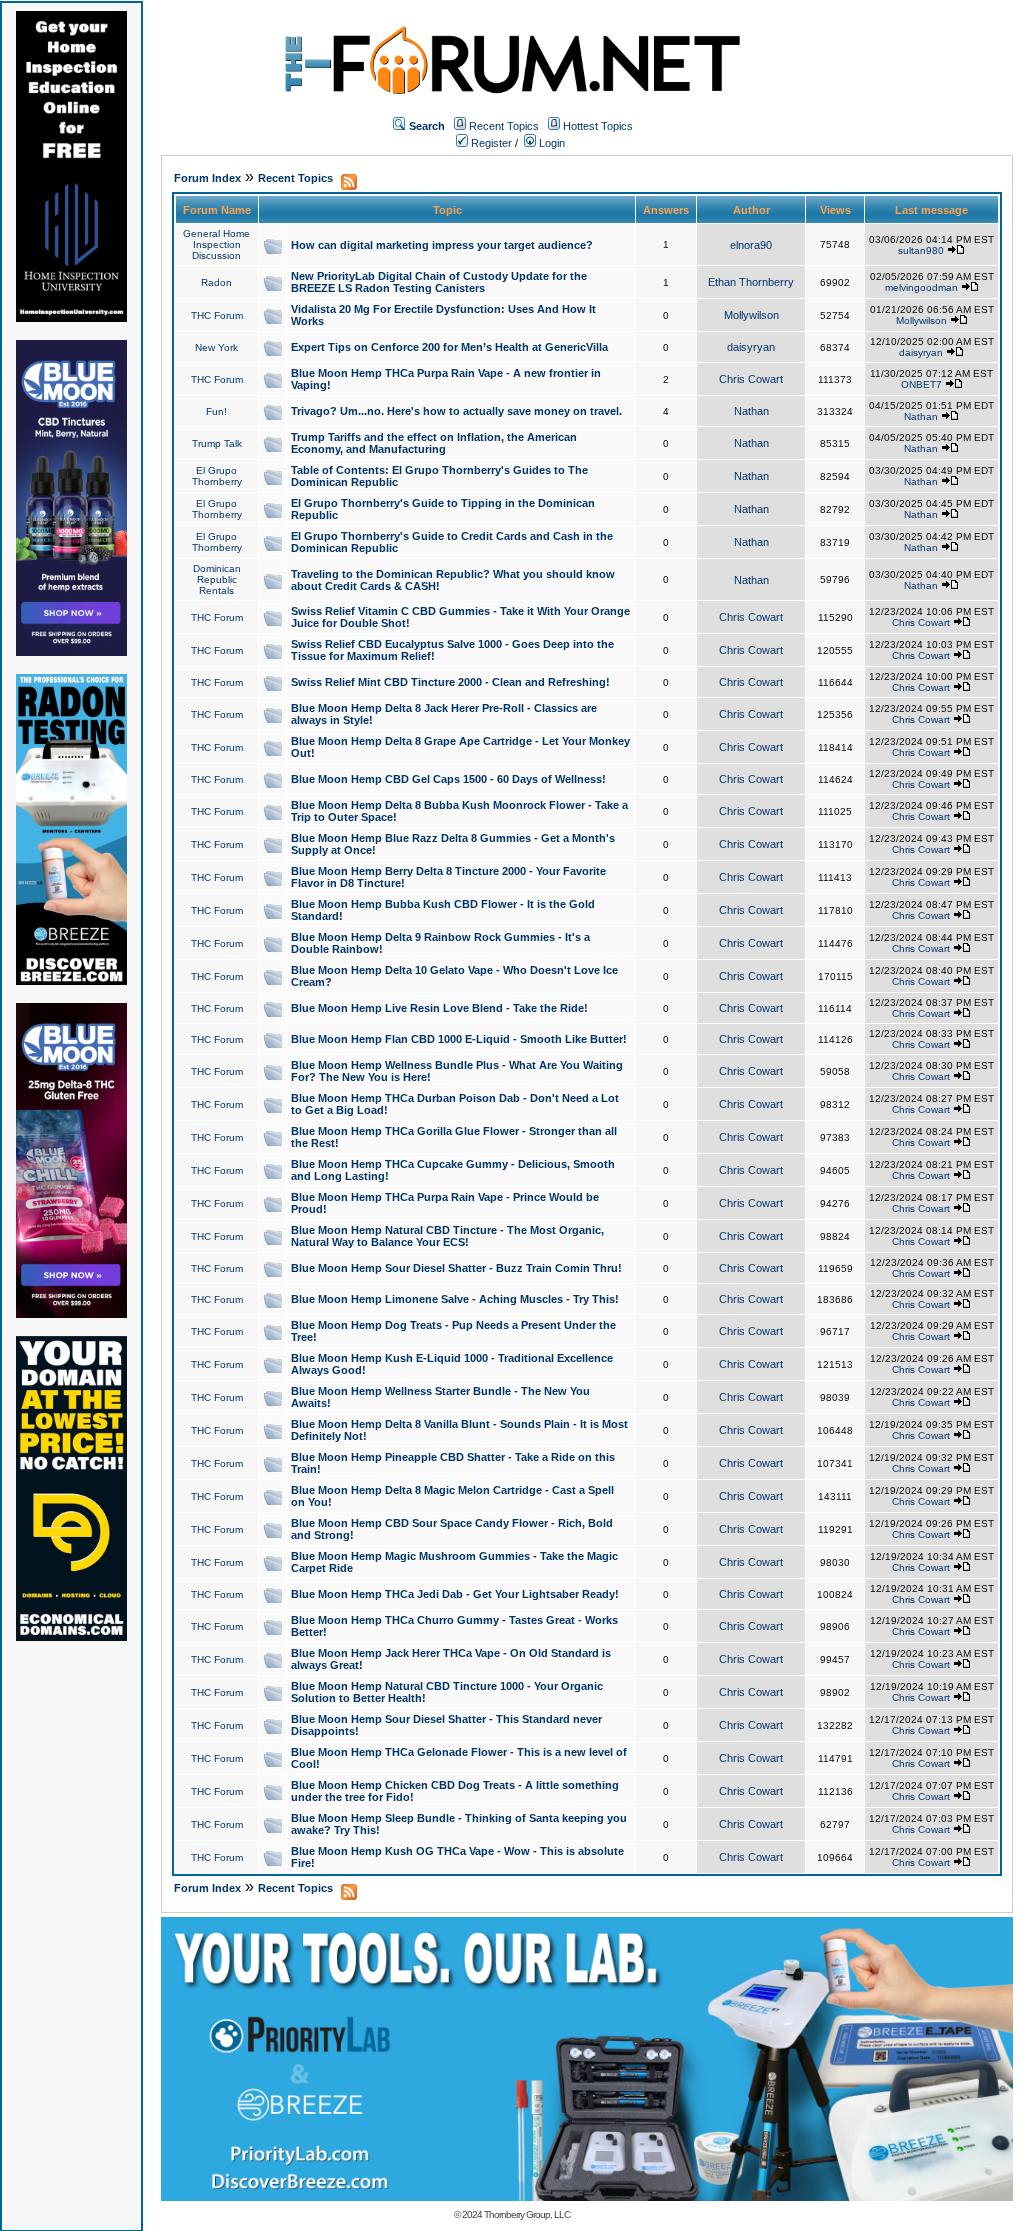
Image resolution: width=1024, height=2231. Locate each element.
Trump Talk (217, 443)
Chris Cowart (751, 379)
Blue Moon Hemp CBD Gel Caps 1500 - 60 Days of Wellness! (448, 779)
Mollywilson (751, 315)
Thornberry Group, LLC (527, 2214)
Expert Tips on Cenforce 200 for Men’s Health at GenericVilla (449, 347)
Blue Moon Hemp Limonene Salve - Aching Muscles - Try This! (455, 1299)
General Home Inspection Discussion (216, 244)
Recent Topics (504, 126)
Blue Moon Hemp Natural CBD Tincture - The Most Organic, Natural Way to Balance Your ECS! (447, 1236)
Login (550, 143)
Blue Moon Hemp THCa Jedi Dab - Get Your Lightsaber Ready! (455, 1594)
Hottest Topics (598, 126)
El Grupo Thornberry (217, 476)
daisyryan (751, 347)
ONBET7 (921, 384)
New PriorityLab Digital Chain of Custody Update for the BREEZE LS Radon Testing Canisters (439, 282)
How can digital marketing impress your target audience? (442, 245)
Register (490, 143)
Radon (216, 282)
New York (216, 347)
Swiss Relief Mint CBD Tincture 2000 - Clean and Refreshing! (450, 682)
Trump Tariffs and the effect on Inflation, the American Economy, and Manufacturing (434, 443)
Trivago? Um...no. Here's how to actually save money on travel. (456, 411)
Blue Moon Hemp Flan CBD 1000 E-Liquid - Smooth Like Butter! (459, 1039)
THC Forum (217, 315)
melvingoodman (921, 287)
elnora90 (751, 245)
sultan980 (921, 250)
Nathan (751, 411)
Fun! (216, 411)
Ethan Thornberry (751, 282)
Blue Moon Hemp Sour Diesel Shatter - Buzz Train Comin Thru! (456, 1268)
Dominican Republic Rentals (217, 579)
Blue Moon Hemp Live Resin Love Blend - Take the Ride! (439, 1008)
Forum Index (207, 178)
